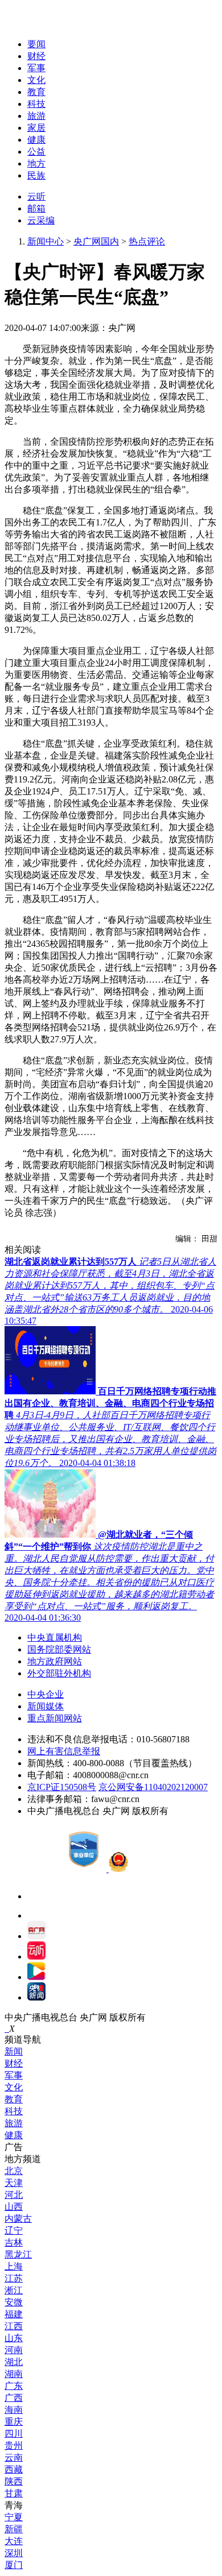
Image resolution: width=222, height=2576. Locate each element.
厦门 (14, 2565)
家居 (36, 128)
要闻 (36, 44)
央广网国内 (96, 241)
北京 (14, 2171)
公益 (36, 152)
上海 (14, 2266)
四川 (14, 2434)
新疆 (14, 2529)
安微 (14, 2302)
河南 (14, 2350)
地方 (36, 163)
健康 (36, 140)
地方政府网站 (55, 1661)
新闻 (14, 2051)
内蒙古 (18, 2219)
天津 (14, 2183)
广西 (14, 2398)
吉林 (14, 2242)
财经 (36, 56)
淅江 (14, 2290)
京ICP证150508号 (62, 1787)
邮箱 (36, 208)
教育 (36, 92)
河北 (14, 2195)
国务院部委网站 (59, 1649)
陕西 (14, 2481)
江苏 (14, 2278)
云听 (36, 196)
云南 (14, 2457)
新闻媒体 (46, 1706)
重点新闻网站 (55, 1718)
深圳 (14, 2553)
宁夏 (14, 2517)
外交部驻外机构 (59, 1673)
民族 (36, 175)
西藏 (14, 2469)
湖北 (14, 2362)
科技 (36, 104)
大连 (14, 2541)
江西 (14, 2326)
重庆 (14, 2422)
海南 (14, 2410)
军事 (36, 68)
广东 (14, 2386)
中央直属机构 (55, 1637)
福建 (14, 2314)
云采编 (41, 220)
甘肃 (14, 2493)
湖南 (14, 2374)
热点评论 (147, 241)
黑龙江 (18, 2254)
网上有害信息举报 (64, 1751)
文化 (36, 80)
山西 (14, 2207)
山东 (14, 2338)
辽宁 (14, 2231)
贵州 (14, 2445)
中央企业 (46, 1694)
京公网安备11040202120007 (153, 1787)
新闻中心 (46, 241)
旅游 (36, 116)
